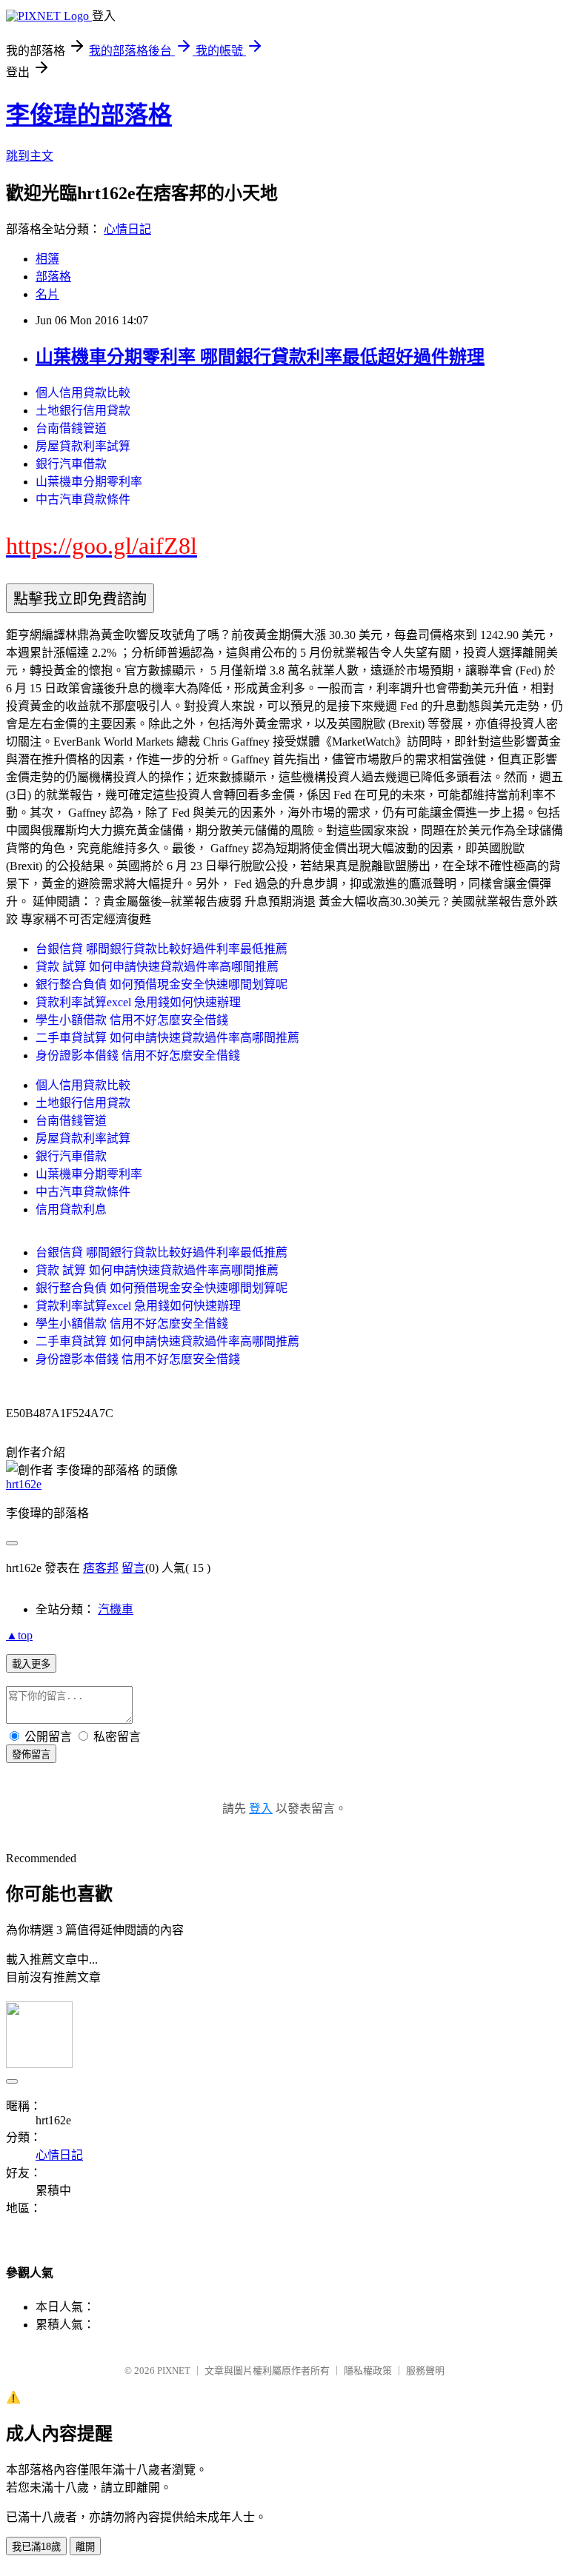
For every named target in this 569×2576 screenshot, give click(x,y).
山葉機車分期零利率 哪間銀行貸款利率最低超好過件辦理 (260, 357)
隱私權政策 (368, 2371)
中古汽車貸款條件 (83, 499)
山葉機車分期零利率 (89, 482)
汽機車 (116, 1609)
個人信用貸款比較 (83, 393)
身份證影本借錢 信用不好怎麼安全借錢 (138, 1056)
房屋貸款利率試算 (83, 446)
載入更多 (31, 1664)
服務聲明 (425, 2371)
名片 (47, 294)
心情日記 (127, 229)
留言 (133, 1568)
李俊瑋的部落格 (89, 115)
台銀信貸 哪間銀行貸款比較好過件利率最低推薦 (162, 949)
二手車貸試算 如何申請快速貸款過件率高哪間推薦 (167, 1038)
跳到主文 (30, 156)
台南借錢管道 (71, 428)
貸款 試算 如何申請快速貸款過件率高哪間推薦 (157, 967)
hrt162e (24, 1484)
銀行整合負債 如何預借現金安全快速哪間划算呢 (162, 984)
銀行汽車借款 (71, 464)
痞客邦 (101, 1568)
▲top (19, 1635)
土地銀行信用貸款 (83, 411)
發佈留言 (31, 1754)
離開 (85, 2547)
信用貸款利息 (71, 1210)
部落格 (53, 277)
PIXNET (174, 2371)
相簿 (47, 259)
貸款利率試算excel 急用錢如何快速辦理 (138, 1002)
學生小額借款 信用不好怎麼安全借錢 (132, 1020)
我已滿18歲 (36, 2547)
